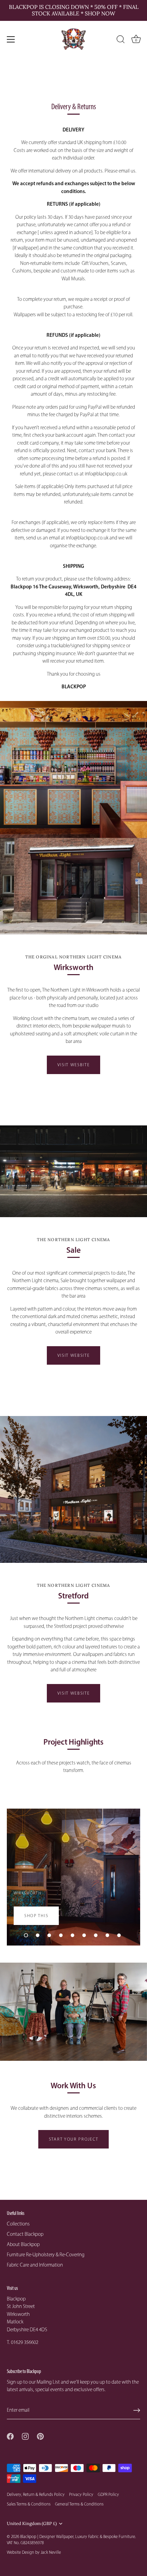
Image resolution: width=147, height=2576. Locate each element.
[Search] (121, 40)
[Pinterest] (40, 2436)
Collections (18, 2224)
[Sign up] (137, 2410)
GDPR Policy (108, 2494)
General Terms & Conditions (79, 2504)
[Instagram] (25, 2436)
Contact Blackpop (25, 2234)
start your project (73, 2139)
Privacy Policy (81, 2494)
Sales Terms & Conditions (29, 2504)
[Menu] (11, 39)
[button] (26, 1935)
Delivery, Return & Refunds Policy (36, 2494)
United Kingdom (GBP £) (32, 2523)
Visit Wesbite (74, 1065)
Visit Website (74, 1693)
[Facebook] (10, 2436)
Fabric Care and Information (35, 2265)
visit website (74, 1355)
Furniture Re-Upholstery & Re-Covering (46, 2255)
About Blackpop (23, 2244)
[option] (73, 1877)
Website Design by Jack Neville (34, 2552)
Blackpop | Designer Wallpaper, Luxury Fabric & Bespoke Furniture (78, 2536)
